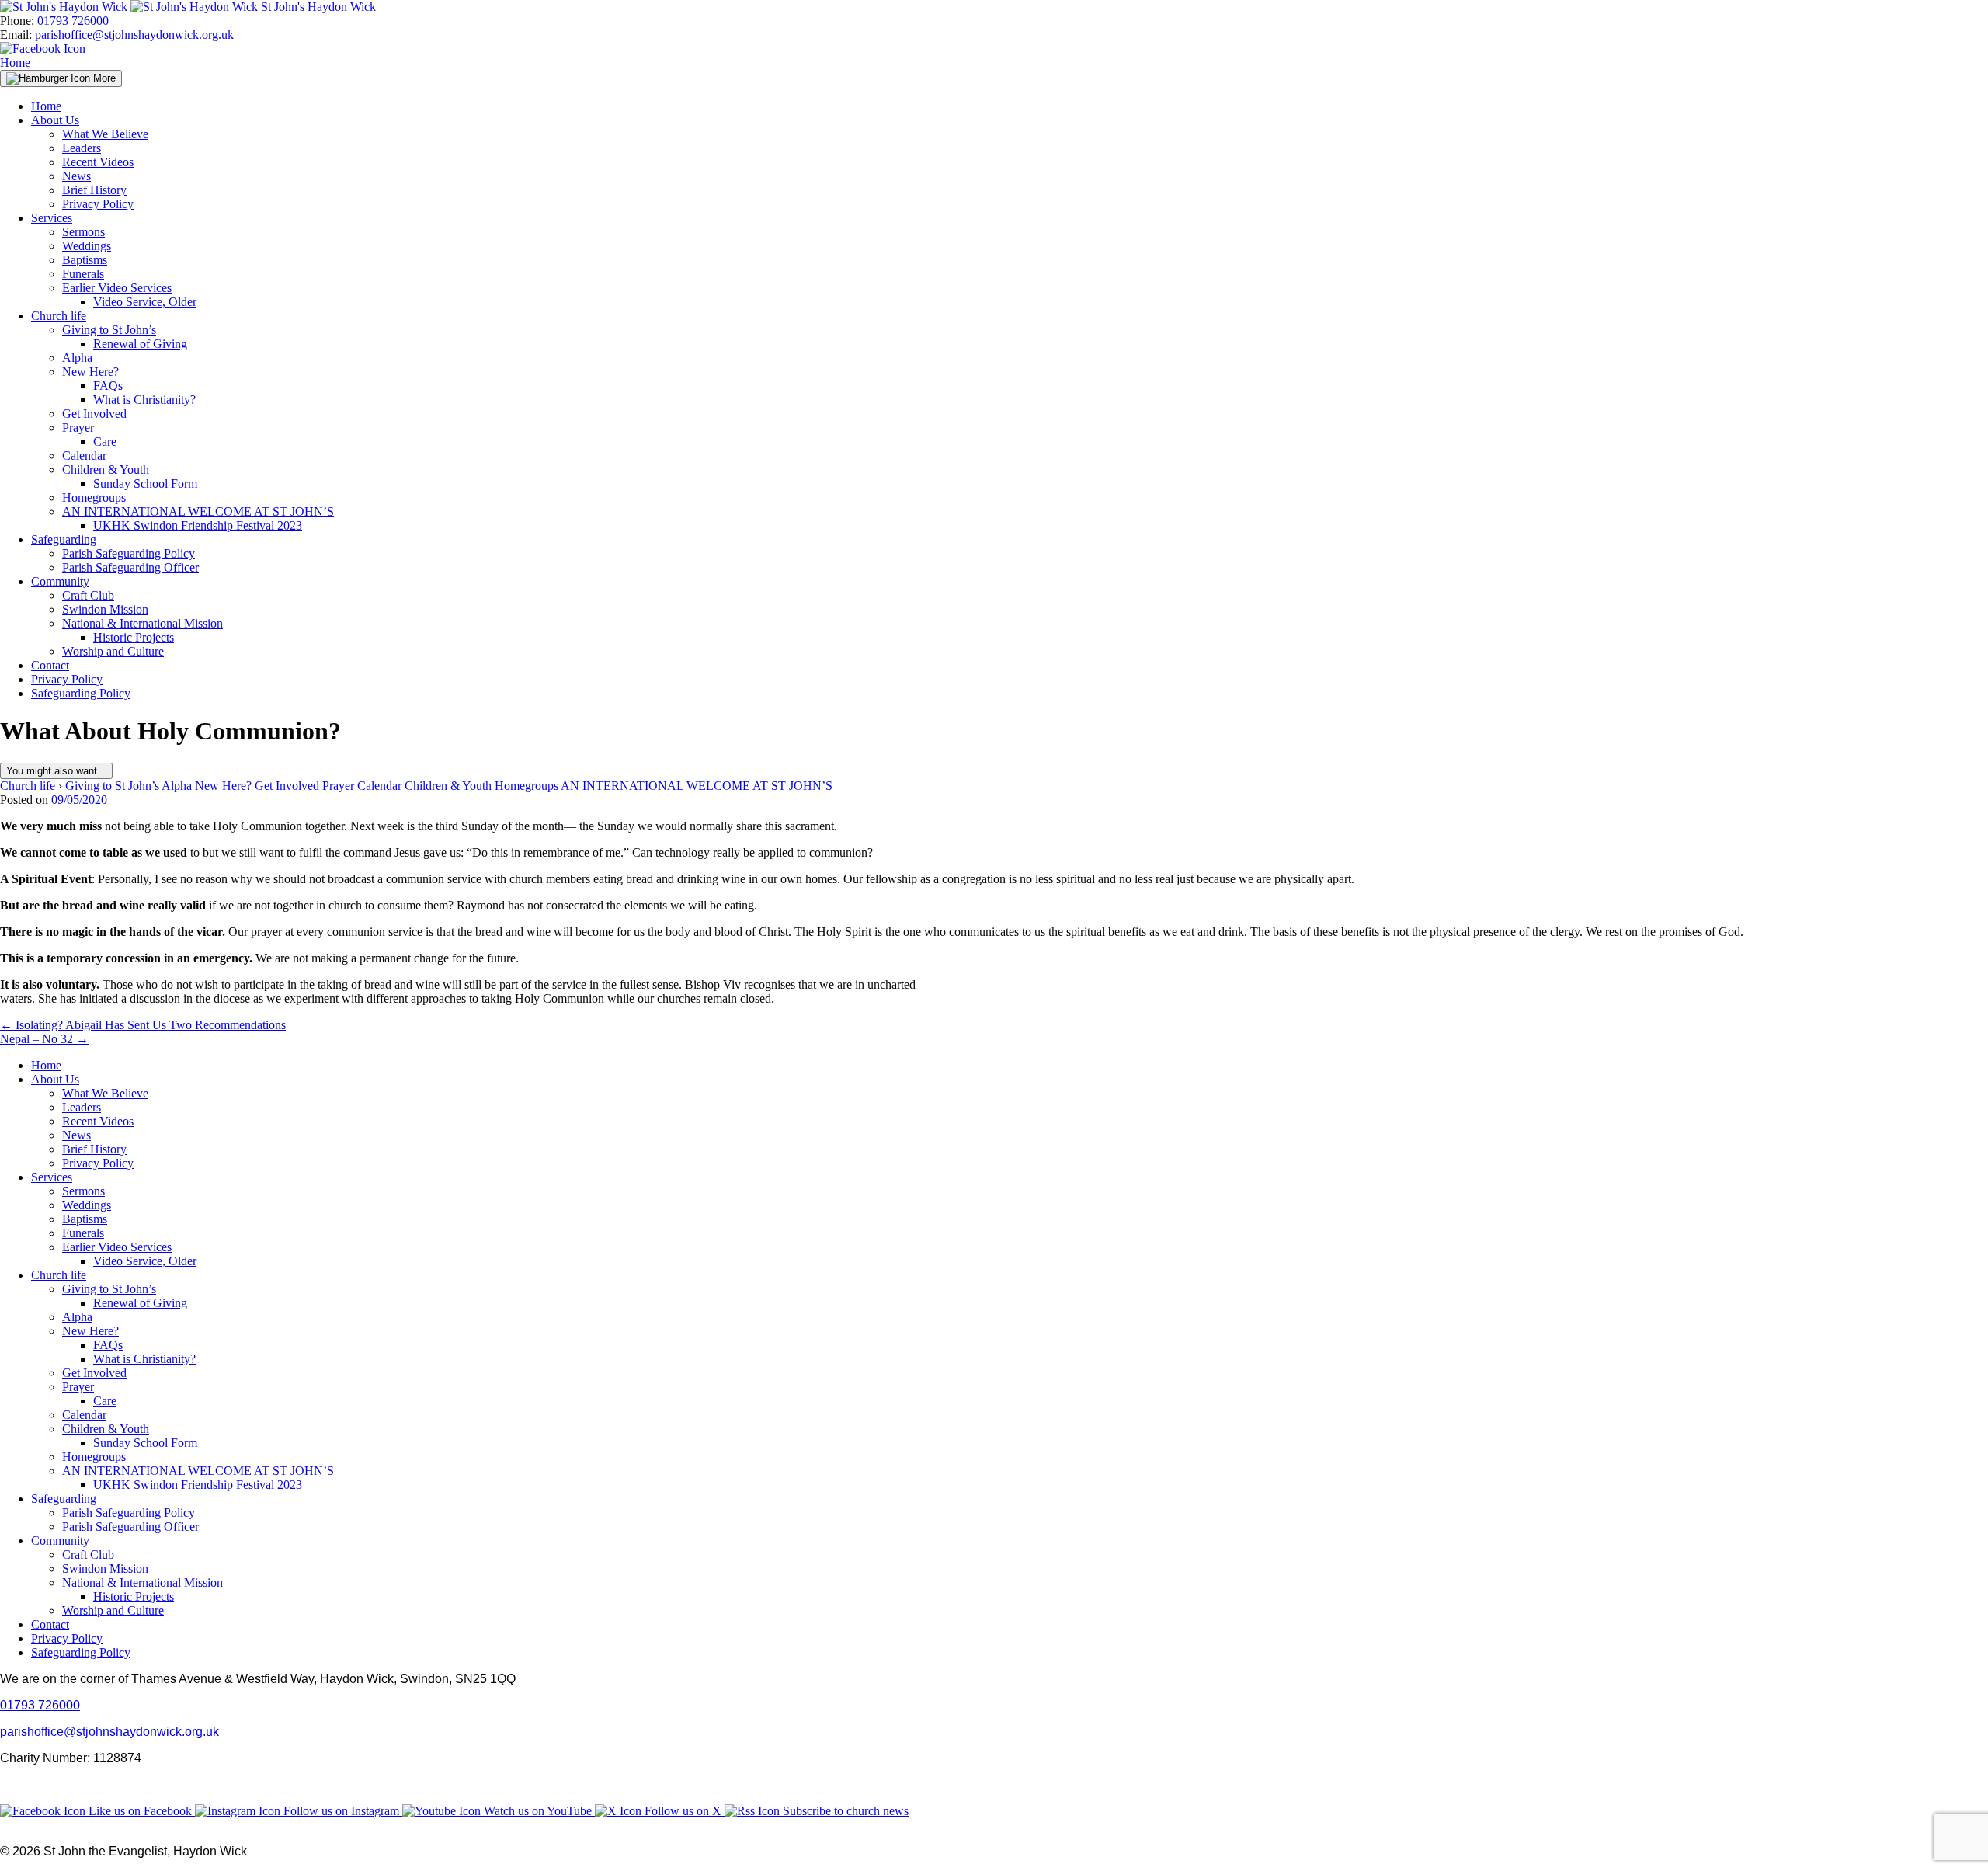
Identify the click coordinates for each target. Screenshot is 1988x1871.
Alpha (77, 358)
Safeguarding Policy (81, 693)
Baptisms (85, 260)
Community (60, 581)
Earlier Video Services (117, 288)
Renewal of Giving (140, 344)
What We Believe (105, 134)
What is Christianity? (144, 400)
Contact (50, 665)
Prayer (78, 428)
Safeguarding (64, 539)
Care (105, 442)
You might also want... (56, 771)
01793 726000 (73, 21)
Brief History (94, 190)
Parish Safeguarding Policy (129, 553)
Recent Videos (98, 162)
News (76, 176)
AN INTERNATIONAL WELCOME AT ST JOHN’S (198, 511)
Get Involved (94, 414)
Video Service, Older (145, 302)
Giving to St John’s (109, 330)
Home (15, 63)
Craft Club (88, 595)
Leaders (82, 148)
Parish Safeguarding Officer (130, 567)
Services (52, 218)
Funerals (83, 274)
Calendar (84, 456)
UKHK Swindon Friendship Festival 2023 (198, 525)
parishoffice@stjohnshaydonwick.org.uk (134, 35)
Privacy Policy (98, 204)
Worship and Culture (113, 651)
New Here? (90, 372)
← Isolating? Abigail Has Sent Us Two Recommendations (143, 1025)
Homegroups (94, 497)
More (103, 78)
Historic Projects (134, 637)
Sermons (83, 232)
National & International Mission (142, 623)
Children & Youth (106, 469)
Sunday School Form (145, 483)
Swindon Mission (105, 609)
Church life (59, 316)
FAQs (108, 386)
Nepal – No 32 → (44, 1039)
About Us (55, 120)
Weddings (87, 246)
